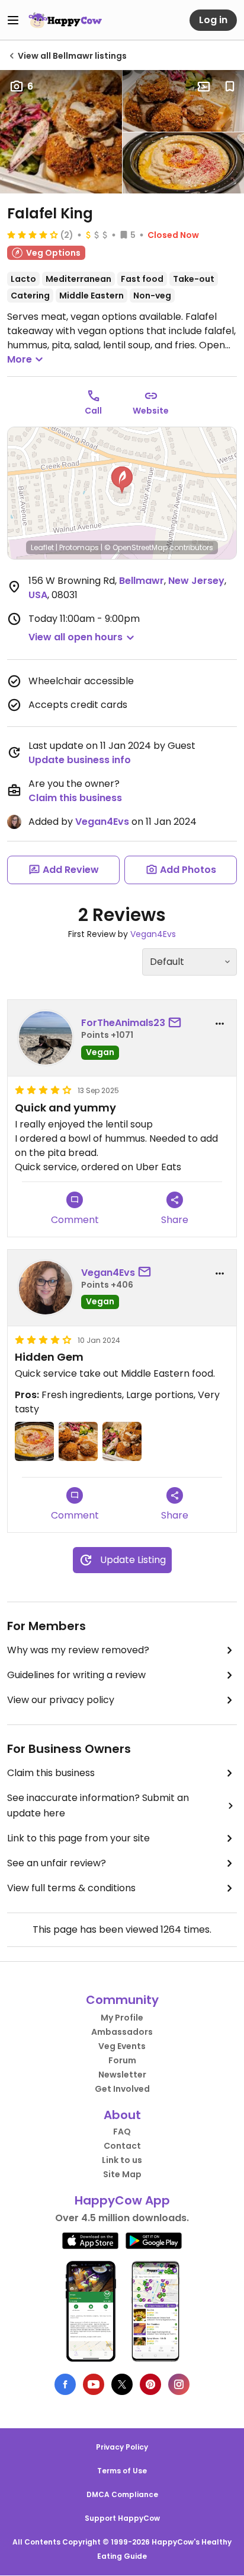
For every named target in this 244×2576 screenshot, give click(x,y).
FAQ (122, 2132)
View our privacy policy (61, 1700)
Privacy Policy (122, 2447)
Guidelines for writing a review (76, 1675)
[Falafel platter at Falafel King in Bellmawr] (78, 1441)
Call (93, 411)
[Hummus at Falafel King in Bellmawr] (34, 1441)
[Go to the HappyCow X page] (122, 2384)
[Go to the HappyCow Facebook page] (65, 2384)
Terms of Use (122, 2471)
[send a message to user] (177, 1023)
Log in (213, 20)
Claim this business (75, 798)
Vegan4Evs (102, 822)
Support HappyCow (122, 2518)
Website (151, 411)
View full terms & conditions (71, 1888)
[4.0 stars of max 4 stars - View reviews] (33, 234)
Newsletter (122, 2075)
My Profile (122, 2018)
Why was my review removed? (78, 1650)
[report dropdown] (220, 1024)
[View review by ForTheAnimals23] (46, 1038)
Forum (122, 2060)
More (20, 359)
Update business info (80, 760)
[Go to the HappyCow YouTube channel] (94, 2384)
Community (122, 2000)
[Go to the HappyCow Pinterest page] (150, 2384)
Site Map (122, 2174)
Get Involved (122, 2089)
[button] (122, 480)
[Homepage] (65, 20)
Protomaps (79, 547)
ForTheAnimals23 (123, 1023)
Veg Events (122, 2046)
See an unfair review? (57, 1863)
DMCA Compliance (122, 2494)
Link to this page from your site (78, 1838)
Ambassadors (122, 2032)
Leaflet (42, 547)
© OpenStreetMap (136, 547)
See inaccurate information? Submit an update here (98, 1805)
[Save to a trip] (204, 87)
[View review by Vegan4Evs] (46, 1288)
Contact (122, 2146)
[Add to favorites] (230, 87)
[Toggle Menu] (13, 20)
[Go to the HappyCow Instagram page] (179, 2384)
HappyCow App (122, 2200)
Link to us (122, 2160)
